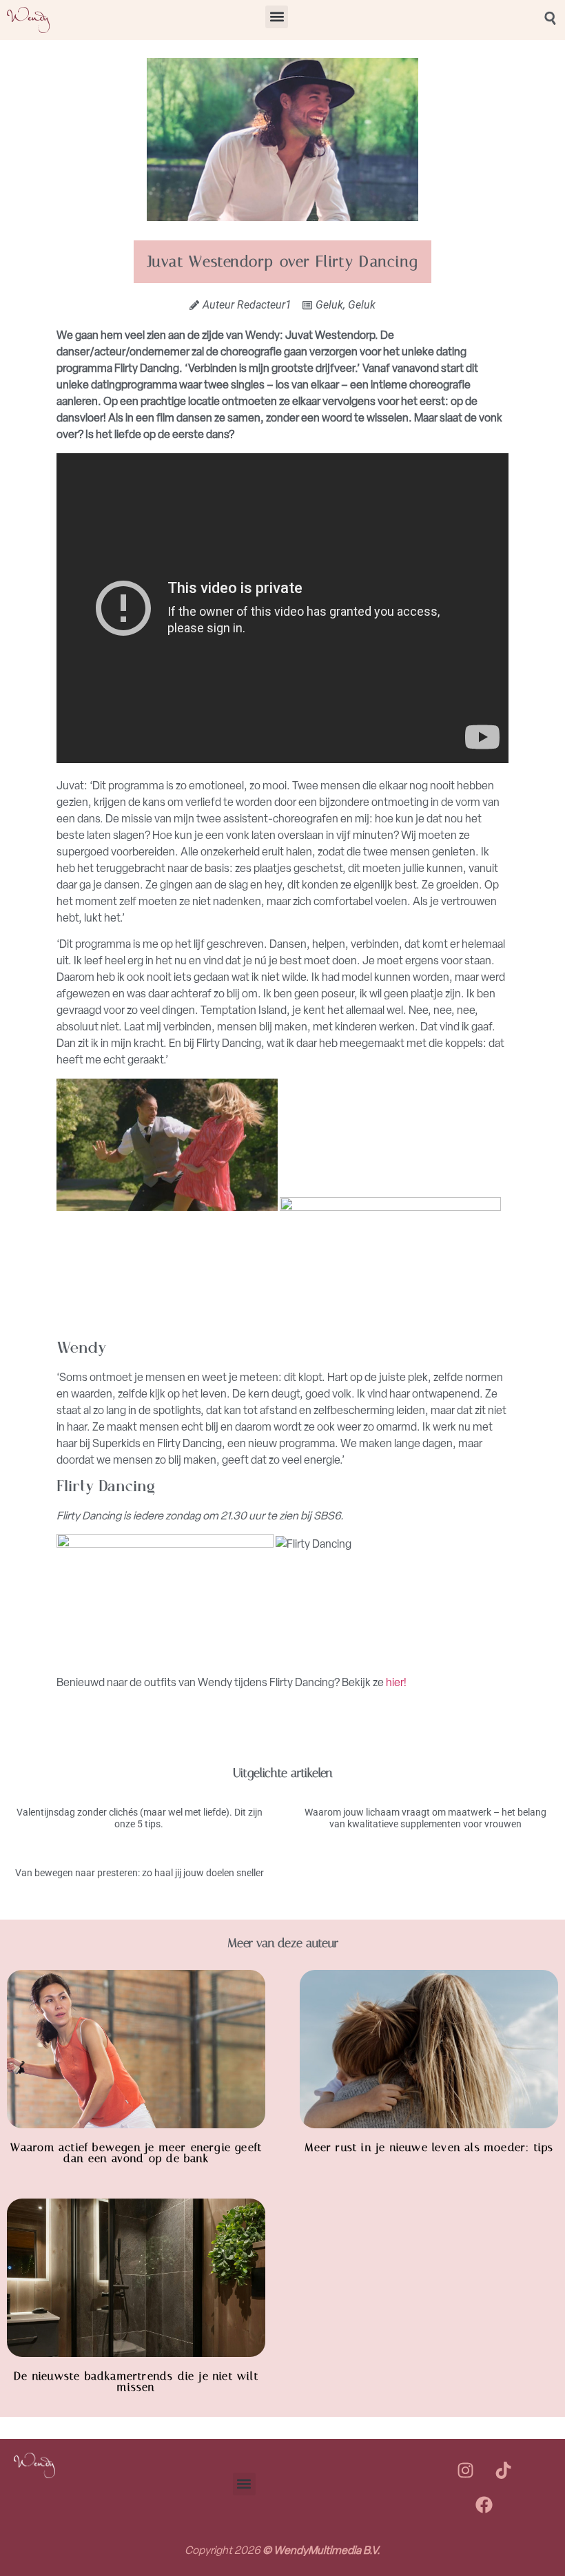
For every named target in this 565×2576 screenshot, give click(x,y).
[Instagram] (465, 2470)
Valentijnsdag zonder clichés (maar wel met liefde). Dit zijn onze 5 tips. (140, 1818)
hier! (396, 1682)
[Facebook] (484, 2504)
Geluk (329, 305)
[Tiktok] (503, 2470)
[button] (277, 17)
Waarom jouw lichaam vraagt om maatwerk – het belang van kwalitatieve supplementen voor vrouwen (425, 1818)
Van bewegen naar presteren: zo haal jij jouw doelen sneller (140, 1873)
